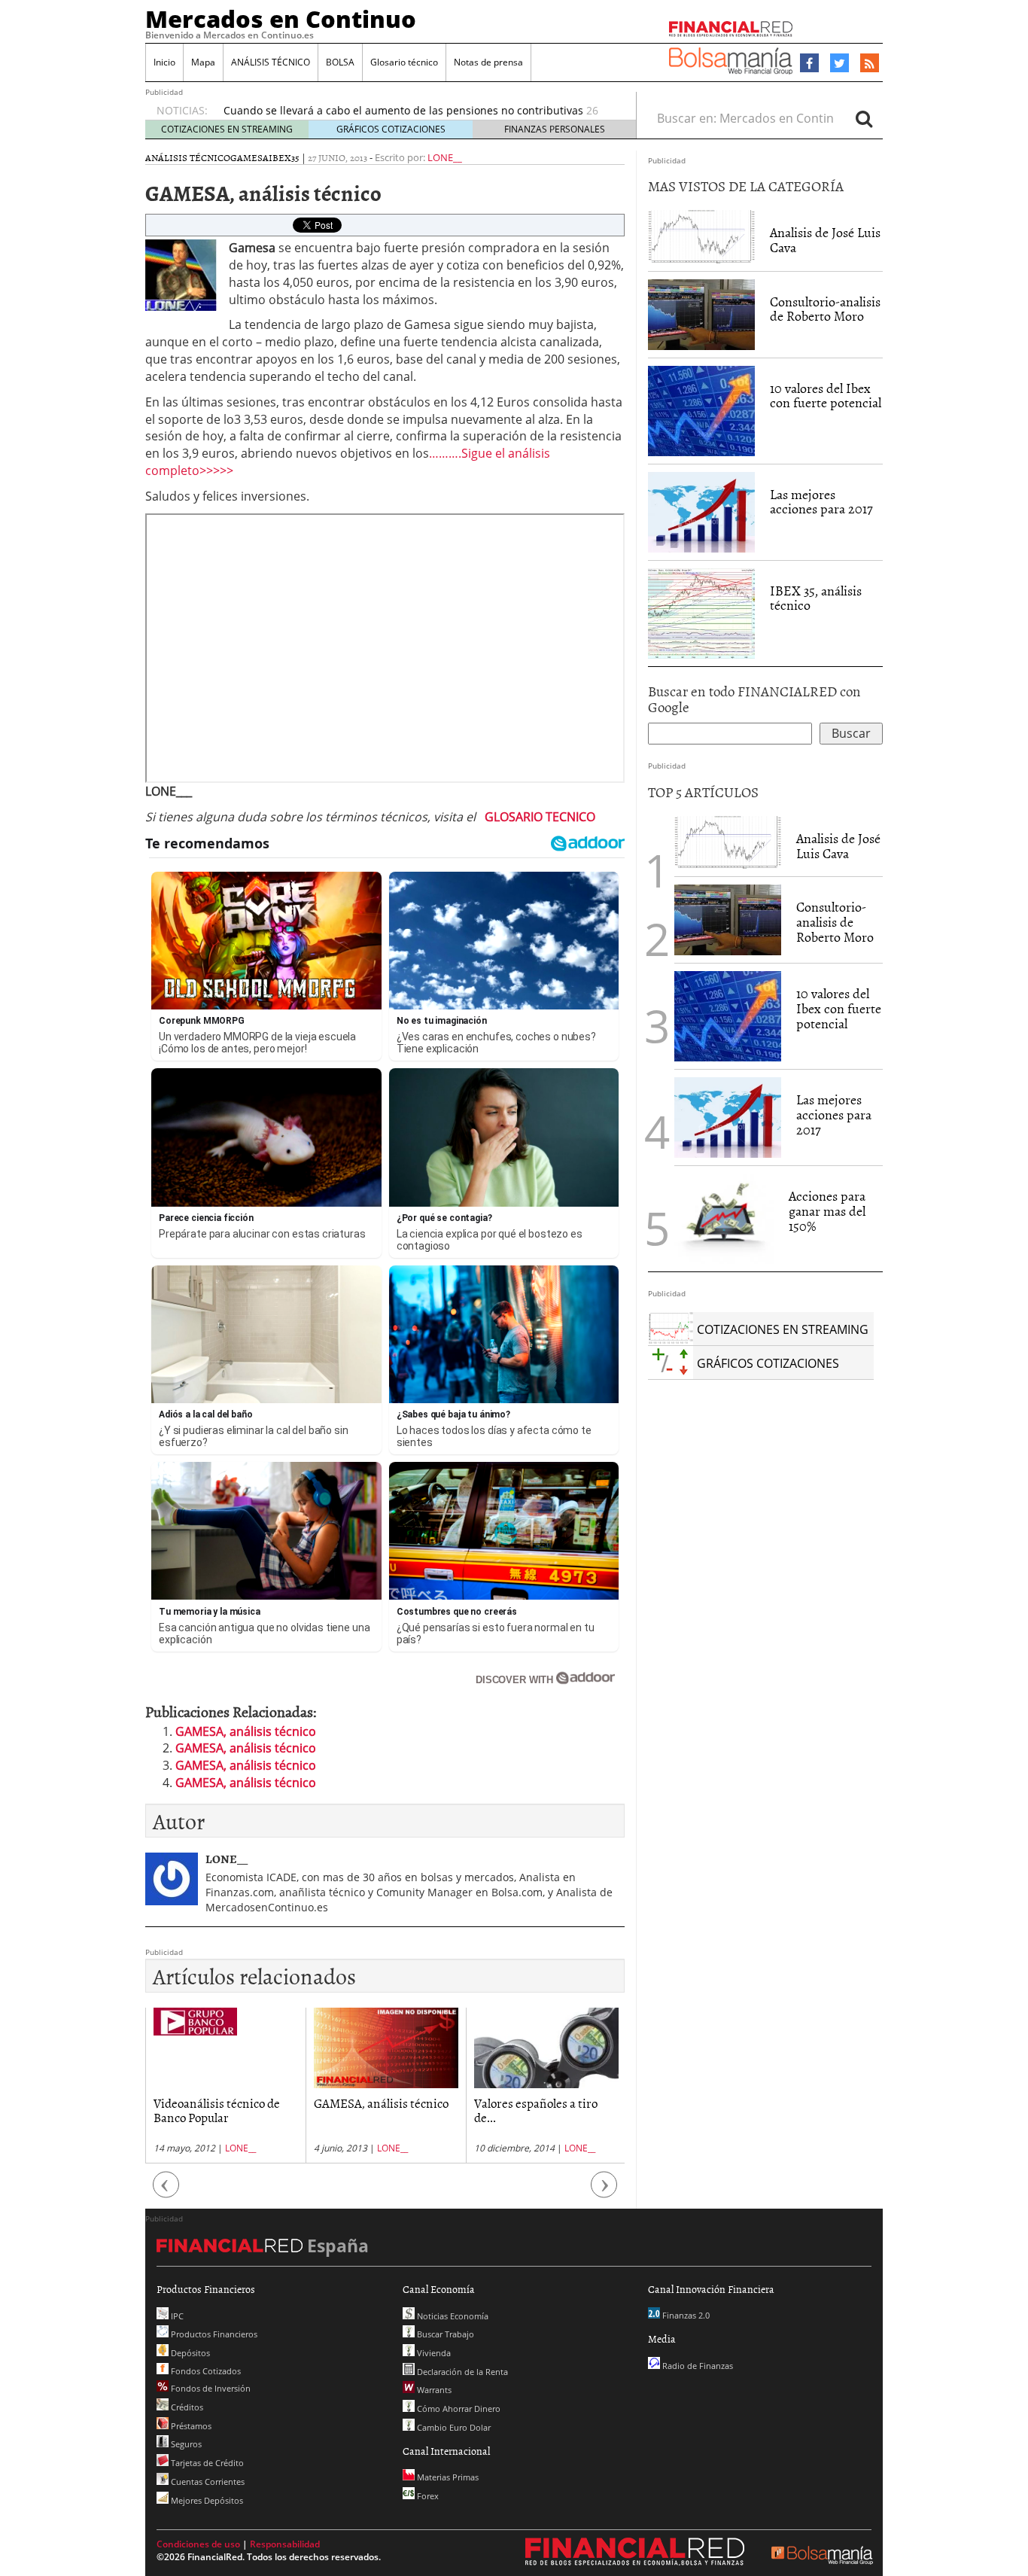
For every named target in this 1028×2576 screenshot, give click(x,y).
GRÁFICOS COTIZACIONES (391, 129)
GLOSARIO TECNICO (540, 817)
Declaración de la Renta (461, 2372)
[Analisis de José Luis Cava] (701, 236)
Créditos (186, 2407)
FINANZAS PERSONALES (555, 129)
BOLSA (340, 62)
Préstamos (190, 2426)
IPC (176, 2316)
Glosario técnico (404, 62)
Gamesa (249, 157)
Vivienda (433, 2353)
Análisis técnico (188, 157)
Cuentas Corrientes (207, 2482)
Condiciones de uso (198, 2544)
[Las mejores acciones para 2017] (701, 512)
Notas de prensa (488, 62)
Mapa (203, 62)
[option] (225, 2086)
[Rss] (870, 64)
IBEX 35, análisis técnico (816, 598)
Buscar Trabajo (444, 2334)
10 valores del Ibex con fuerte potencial (826, 396)
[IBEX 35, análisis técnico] (701, 614)
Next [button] (604, 2192)
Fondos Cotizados (205, 2371)
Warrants (433, 2390)
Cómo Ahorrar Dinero (458, 2409)
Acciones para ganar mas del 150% (827, 1211)
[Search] (864, 118)
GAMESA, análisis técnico (246, 1731)
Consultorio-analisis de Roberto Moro (825, 309)
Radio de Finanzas (696, 2366)
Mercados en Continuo (281, 19)
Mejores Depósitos (206, 2500)
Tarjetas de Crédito (206, 2463)
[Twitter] (839, 63)
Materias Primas (447, 2477)
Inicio (164, 62)
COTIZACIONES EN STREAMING (227, 129)
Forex (427, 2496)
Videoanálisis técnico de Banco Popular (217, 2110)
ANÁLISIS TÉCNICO (271, 62)
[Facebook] (809, 63)
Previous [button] (166, 2192)
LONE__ (445, 157)
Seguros (185, 2444)
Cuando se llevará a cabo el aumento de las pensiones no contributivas (403, 110)
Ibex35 (284, 157)
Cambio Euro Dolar (453, 2427)
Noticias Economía (452, 2316)
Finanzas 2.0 (685, 2315)
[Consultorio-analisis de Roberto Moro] (701, 315)
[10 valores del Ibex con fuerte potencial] (701, 411)
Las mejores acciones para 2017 (821, 502)
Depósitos (189, 2353)
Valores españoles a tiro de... (536, 2110)
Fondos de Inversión (210, 2388)
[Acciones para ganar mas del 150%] (724, 1219)
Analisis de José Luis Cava (825, 240)
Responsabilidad (285, 2544)
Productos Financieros (213, 2334)
